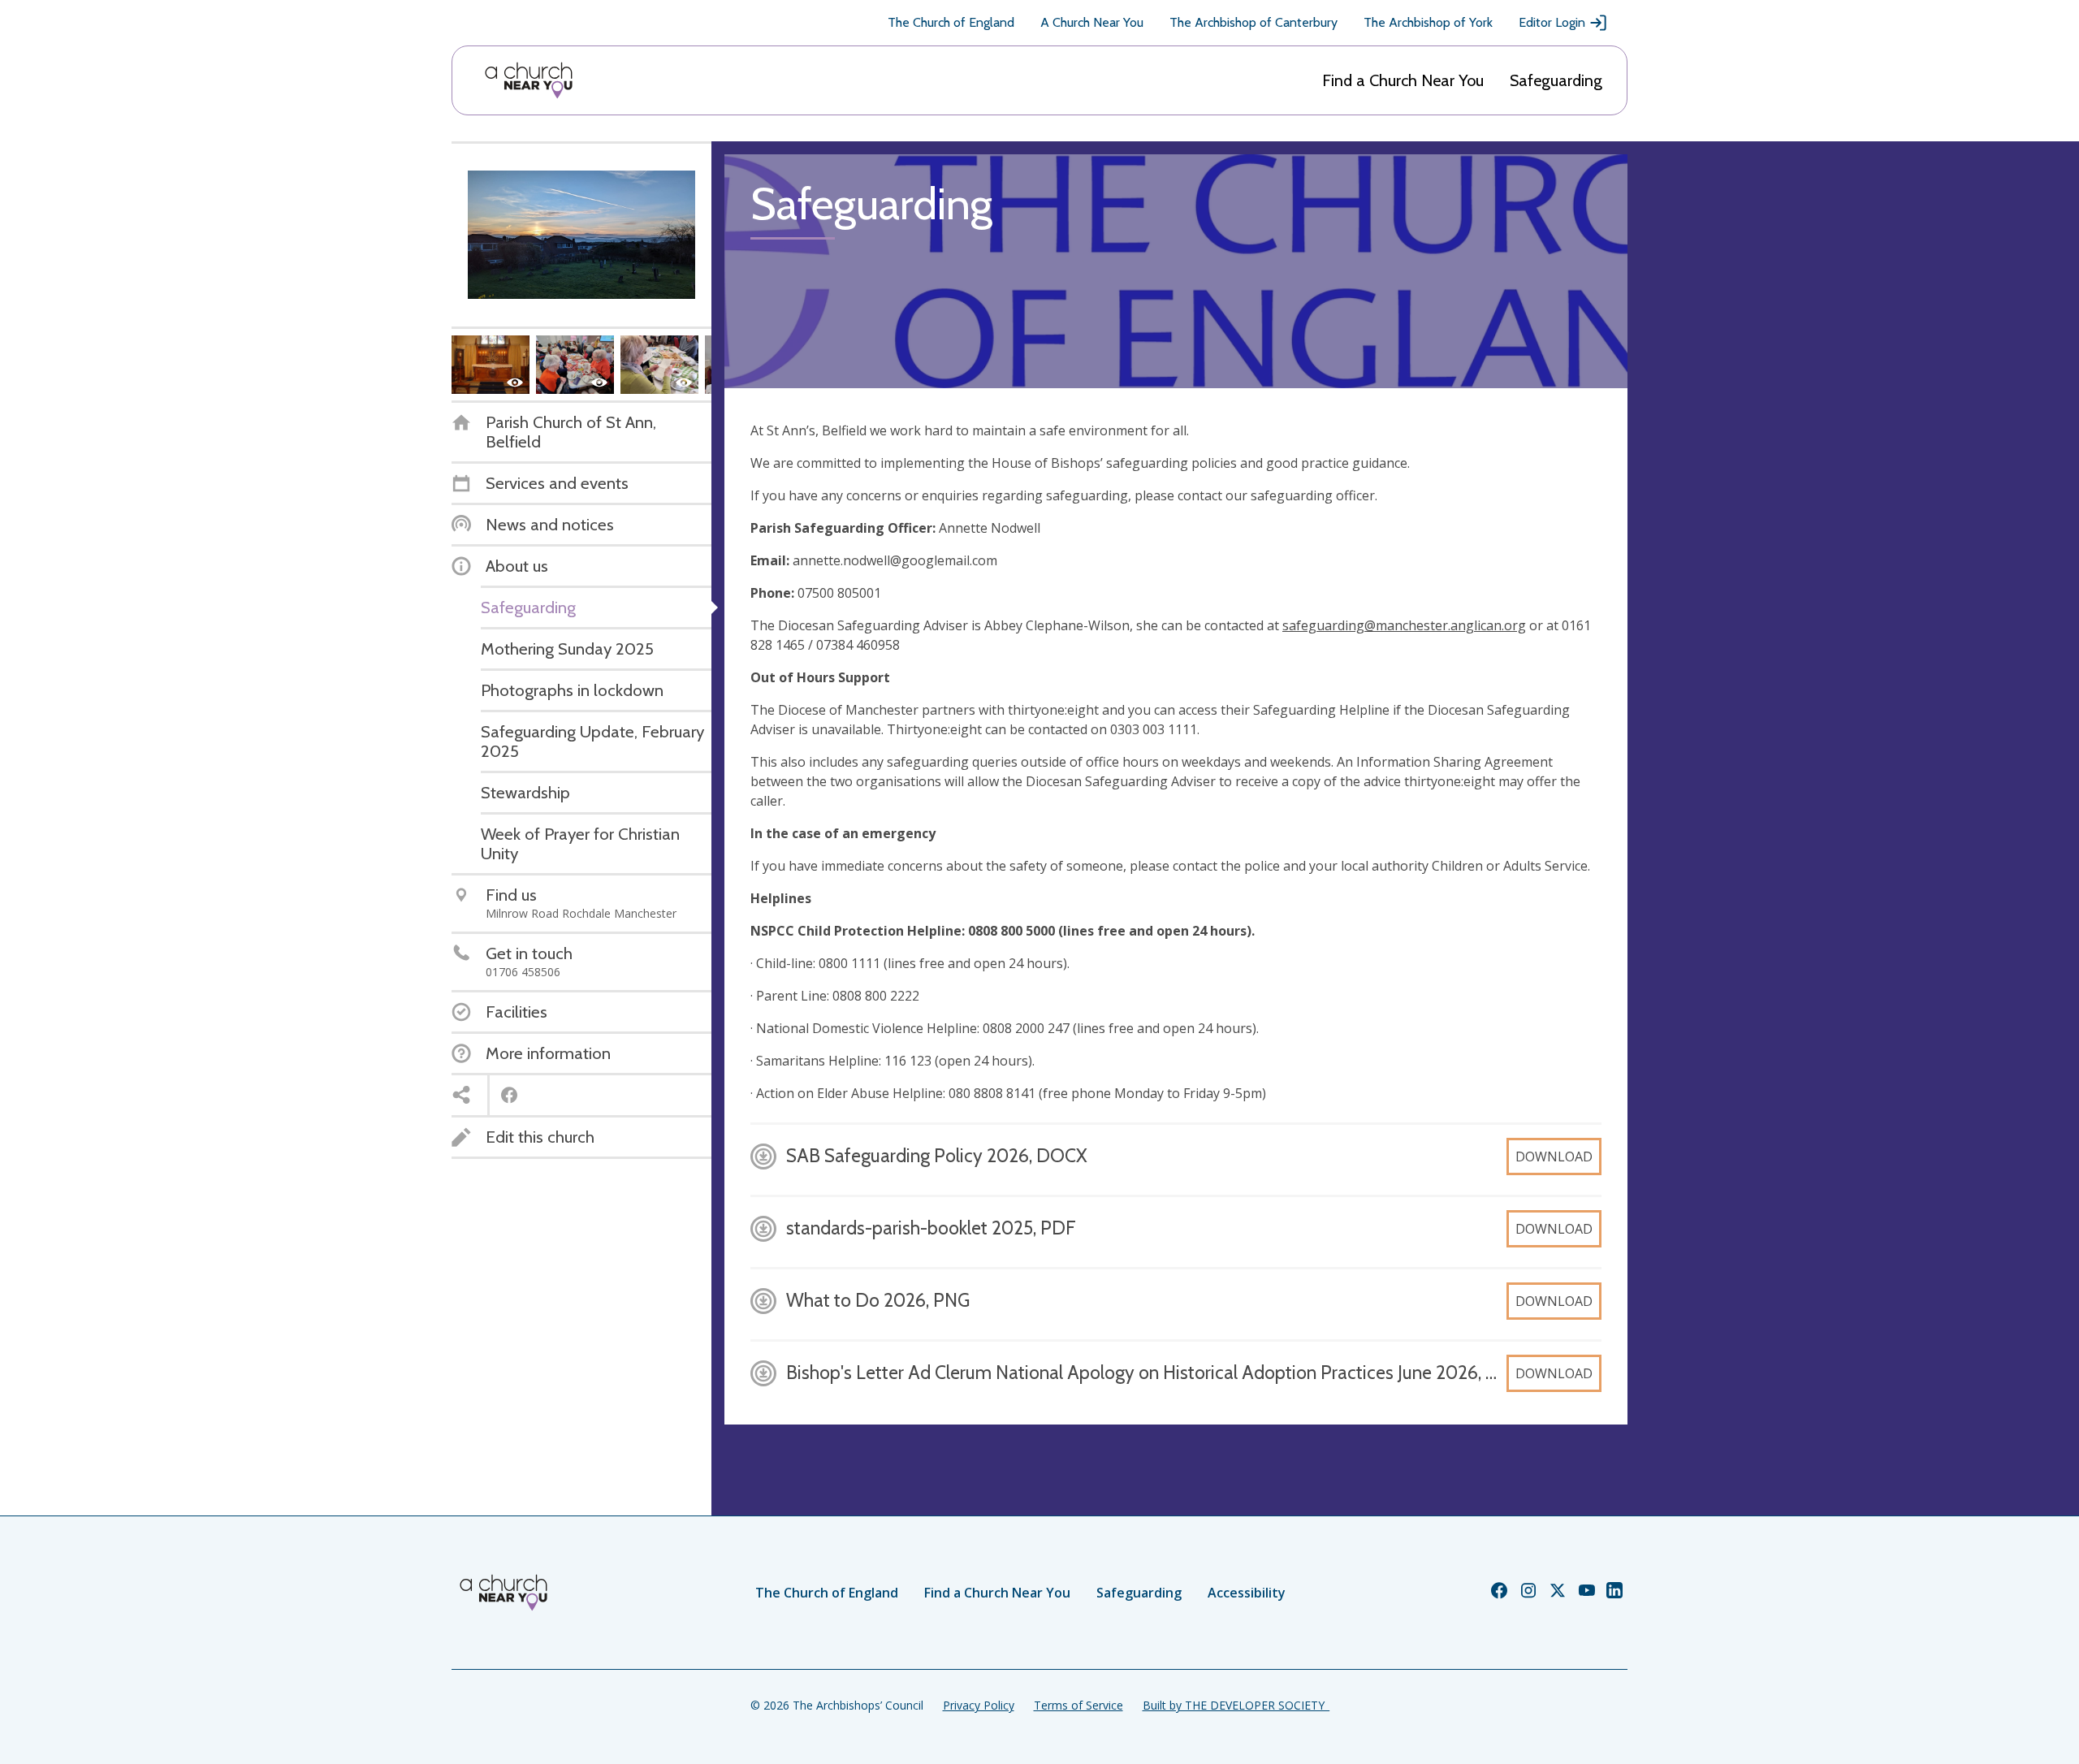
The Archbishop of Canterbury (1253, 22)
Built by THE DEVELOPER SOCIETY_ (1236, 1705)
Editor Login (1552, 22)
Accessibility (1247, 1593)
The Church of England (951, 22)
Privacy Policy (979, 1705)
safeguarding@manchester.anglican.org (1404, 625)
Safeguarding (1556, 80)
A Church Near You (1092, 22)
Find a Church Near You (1403, 80)
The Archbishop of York (1428, 22)
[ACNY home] (529, 80)
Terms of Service (1078, 1705)
